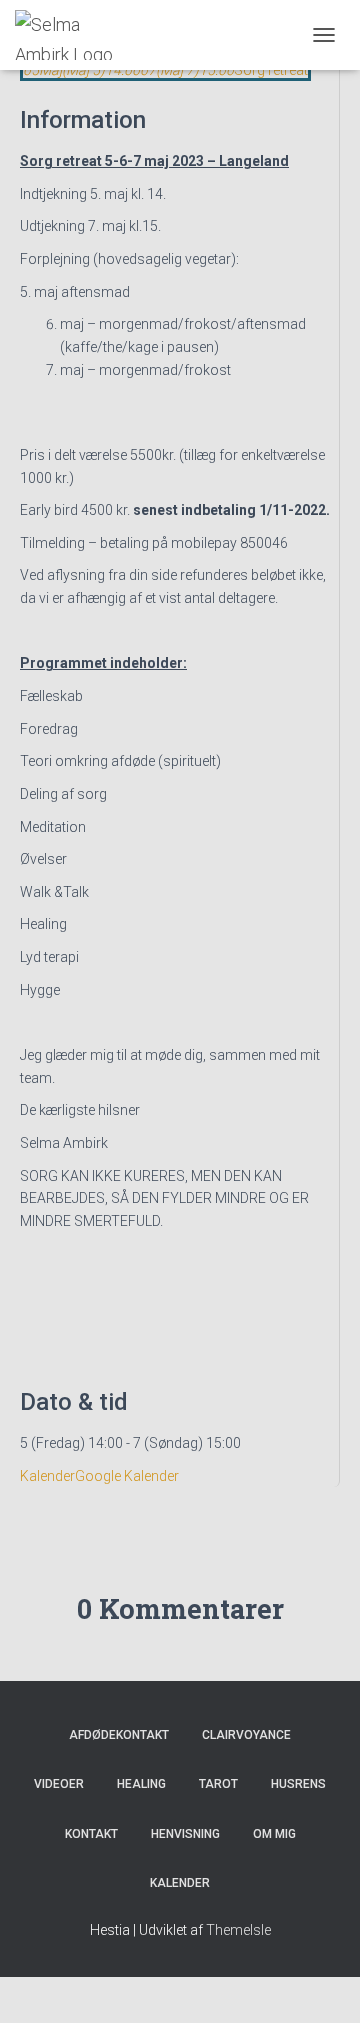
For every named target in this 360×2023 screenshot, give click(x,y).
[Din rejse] (78, 35)
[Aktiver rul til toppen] (320, 1983)
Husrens (298, 1784)
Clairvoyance (246, 1735)
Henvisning (185, 1834)
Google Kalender (127, 1476)
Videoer (59, 1784)
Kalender (47, 1476)
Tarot (218, 1784)
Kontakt (91, 1834)
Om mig (274, 1834)
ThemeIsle (238, 1930)
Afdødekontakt (119, 1735)
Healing (141, 1784)
